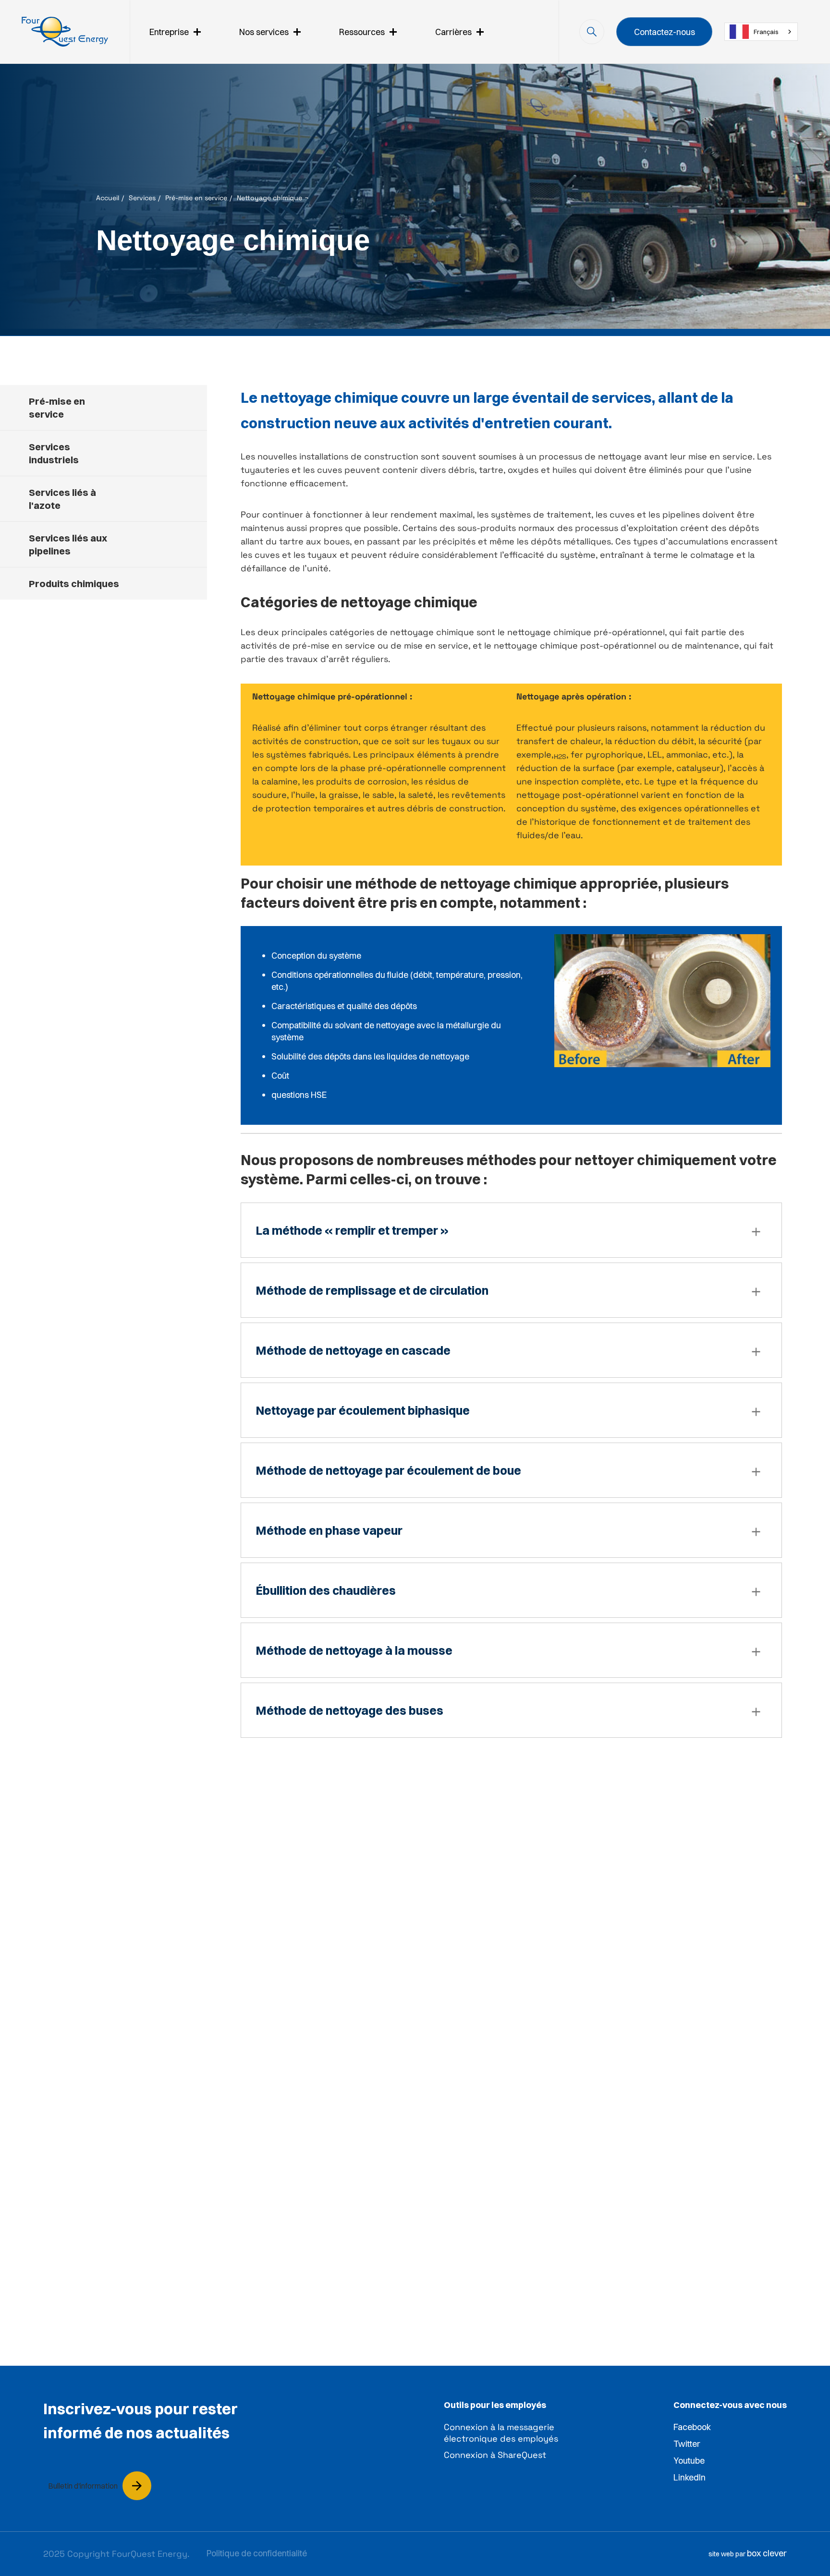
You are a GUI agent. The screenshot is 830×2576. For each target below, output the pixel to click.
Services (142, 198)
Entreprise (169, 32)
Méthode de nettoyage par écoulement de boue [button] (388, 1470)
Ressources (362, 32)
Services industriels (54, 453)
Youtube (689, 2461)
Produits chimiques (74, 584)
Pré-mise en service (196, 198)
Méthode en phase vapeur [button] (329, 1530)
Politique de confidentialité (257, 2553)
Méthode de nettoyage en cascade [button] (353, 1350)
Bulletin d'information (83, 2486)
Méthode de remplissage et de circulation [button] (372, 1290)
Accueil (108, 198)
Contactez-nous (665, 32)
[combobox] (761, 32)
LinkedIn (690, 2477)
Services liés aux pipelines (68, 544)
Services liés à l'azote (62, 499)
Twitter (687, 2444)
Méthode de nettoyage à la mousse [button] (354, 1650)
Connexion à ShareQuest (495, 2455)
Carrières (453, 32)
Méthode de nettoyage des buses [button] (349, 1710)
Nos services (264, 32)
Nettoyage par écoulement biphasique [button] (363, 1410)
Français (766, 32)
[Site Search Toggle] (592, 32)
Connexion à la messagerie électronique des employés (501, 2433)
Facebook (692, 2427)
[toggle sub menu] (197, 32)
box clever (767, 2553)
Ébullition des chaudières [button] (326, 1590)
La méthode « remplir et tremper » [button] (352, 1230)
